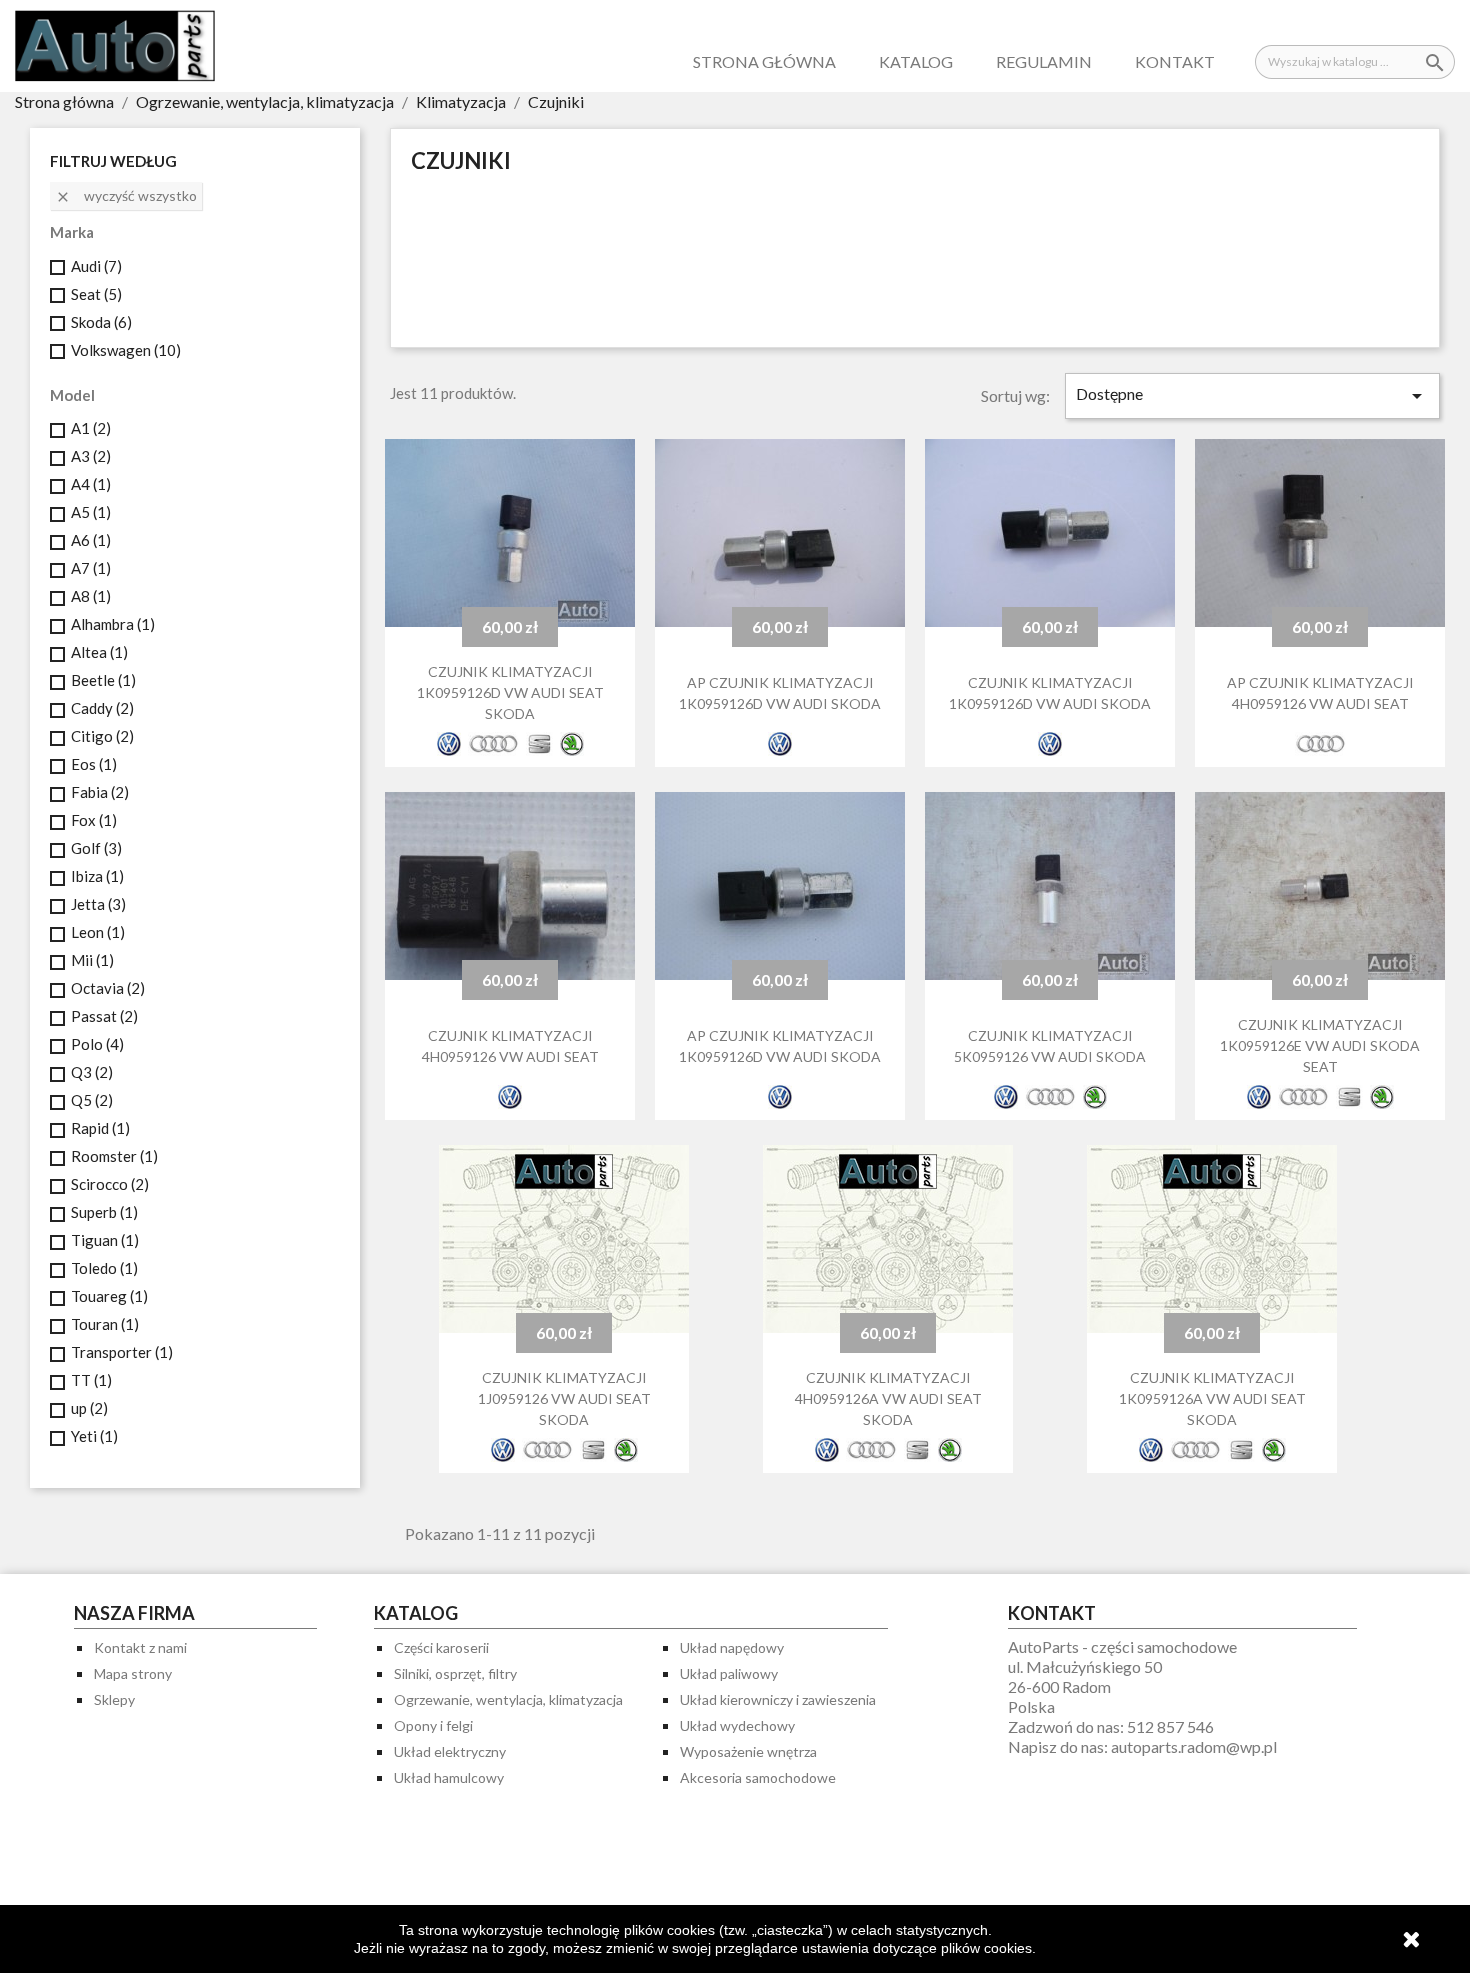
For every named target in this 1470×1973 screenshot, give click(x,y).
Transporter (122, 1352)
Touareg (109, 1296)
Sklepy (114, 1699)
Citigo (102, 736)
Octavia (108, 988)
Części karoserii (441, 1647)
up (89, 1408)
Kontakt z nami (140, 1647)
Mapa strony (133, 1673)
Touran (105, 1324)
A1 (91, 428)
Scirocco (110, 1184)
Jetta (98, 904)
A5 (91, 512)
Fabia (100, 792)
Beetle (103, 680)
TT (91, 1380)
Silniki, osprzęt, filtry (455, 1673)
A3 (91, 456)
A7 (91, 568)
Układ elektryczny (450, 1751)
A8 (91, 596)
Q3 (92, 1072)
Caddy (102, 708)
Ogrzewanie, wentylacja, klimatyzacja (508, 1699)
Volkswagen (126, 350)
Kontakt (1175, 61)
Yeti (94, 1436)
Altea (99, 652)
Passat (104, 1016)
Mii (92, 960)
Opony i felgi (433, 1725)
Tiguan (105, 1240)
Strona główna (764, 61)
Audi (96, 266)
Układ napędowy (732, 1647)
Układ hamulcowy (449, 1777)
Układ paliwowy (729, 1673)
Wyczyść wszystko (126, 196)
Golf (96, 848)
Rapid (100, 1128)
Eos (94, 764)
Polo (97, 1044)
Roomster (114, 1156)
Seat (96, 294)
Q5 (92, 1100)
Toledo (104, 1268)
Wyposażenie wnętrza (748, 1751)
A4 (91, 484)
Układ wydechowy (737, 1725)
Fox (94, 820)
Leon (98, 932)
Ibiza (97, 876)
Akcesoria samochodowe (758, 1777)
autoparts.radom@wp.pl (1194, 1746)
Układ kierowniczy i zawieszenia (778, 1699)
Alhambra (113, 624)
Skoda (101, 322)
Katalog (916, 61)
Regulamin (1044, 61)
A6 (91, 540)
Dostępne (1252, 396)
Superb (104, 1212)
